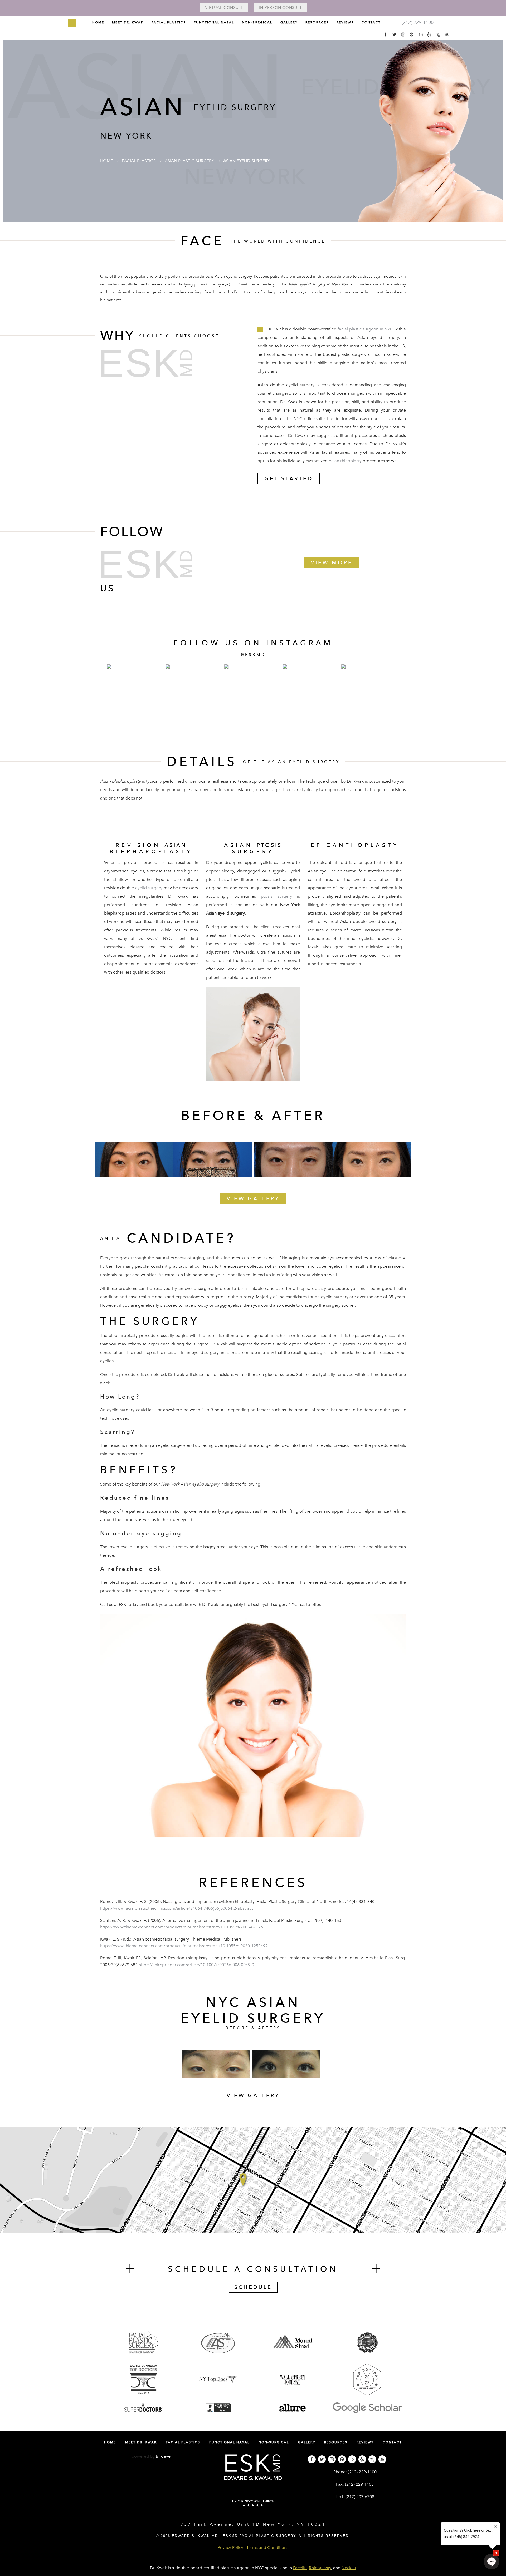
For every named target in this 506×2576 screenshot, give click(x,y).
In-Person (280, 8)
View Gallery (253, 1198)
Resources (317, 22)
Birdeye (163, 2456)
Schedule (253, 2287)
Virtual (224, 8)
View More (332, 562)
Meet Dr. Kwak (128, 22)
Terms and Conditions (267, 2547)
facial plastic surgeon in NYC (365, 329)
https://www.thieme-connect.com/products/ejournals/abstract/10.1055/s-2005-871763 (183, 1927)
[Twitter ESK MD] (394, 34)
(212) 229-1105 (359, 2484)
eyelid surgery (149, 888)
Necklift (349, 2568)
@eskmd (253, 655)
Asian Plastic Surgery (189, 161)
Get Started (289, 478)
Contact (371, 22)
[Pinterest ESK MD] (412, 34)
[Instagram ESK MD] (403, 34)
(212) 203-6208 (360, 2497)
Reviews (345, 22)
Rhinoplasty (320, 2568)
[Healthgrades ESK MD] (438, 34)
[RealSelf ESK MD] (420, 34)
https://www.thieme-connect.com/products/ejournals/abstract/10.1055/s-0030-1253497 (184, 1946)
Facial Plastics (169, 22)
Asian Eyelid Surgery (247, 161)
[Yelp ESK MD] (429, 34)
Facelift (300, 2568)
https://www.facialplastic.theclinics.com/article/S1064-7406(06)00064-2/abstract (177, 1908)
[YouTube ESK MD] (447, 34)
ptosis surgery (276, 896)
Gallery (289, 22)
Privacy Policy (230, 2547)
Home (98, 22)
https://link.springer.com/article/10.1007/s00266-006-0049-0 (196, 1965)
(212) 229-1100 (362, 2472)
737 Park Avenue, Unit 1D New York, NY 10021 (253, 2524)
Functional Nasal (214, 22)
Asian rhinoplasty (345, 461)
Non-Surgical (257, 22)
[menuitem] (98, 24)
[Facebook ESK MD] (385, 34)
